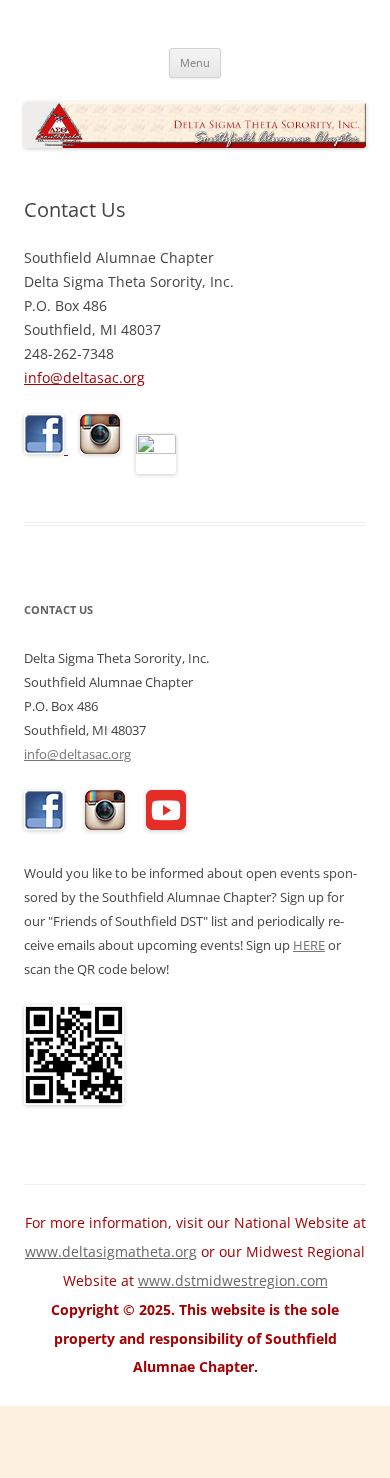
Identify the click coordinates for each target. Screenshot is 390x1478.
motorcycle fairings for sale (91, 1412)
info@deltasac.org (84, 377)
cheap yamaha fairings (131, 1440)
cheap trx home (52, 1454)
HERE (309, 945)
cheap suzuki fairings (71, 1426)
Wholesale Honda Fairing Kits (284, 1412)
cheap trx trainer (165, 1454)
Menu (195, 62)
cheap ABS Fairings (211, 1426)
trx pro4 (168, 1468)
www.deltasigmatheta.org (111, 1251)
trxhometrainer (322, 1468)
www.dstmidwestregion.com (233, 1280)
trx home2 (233, 1468)
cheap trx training (286, 1454)
